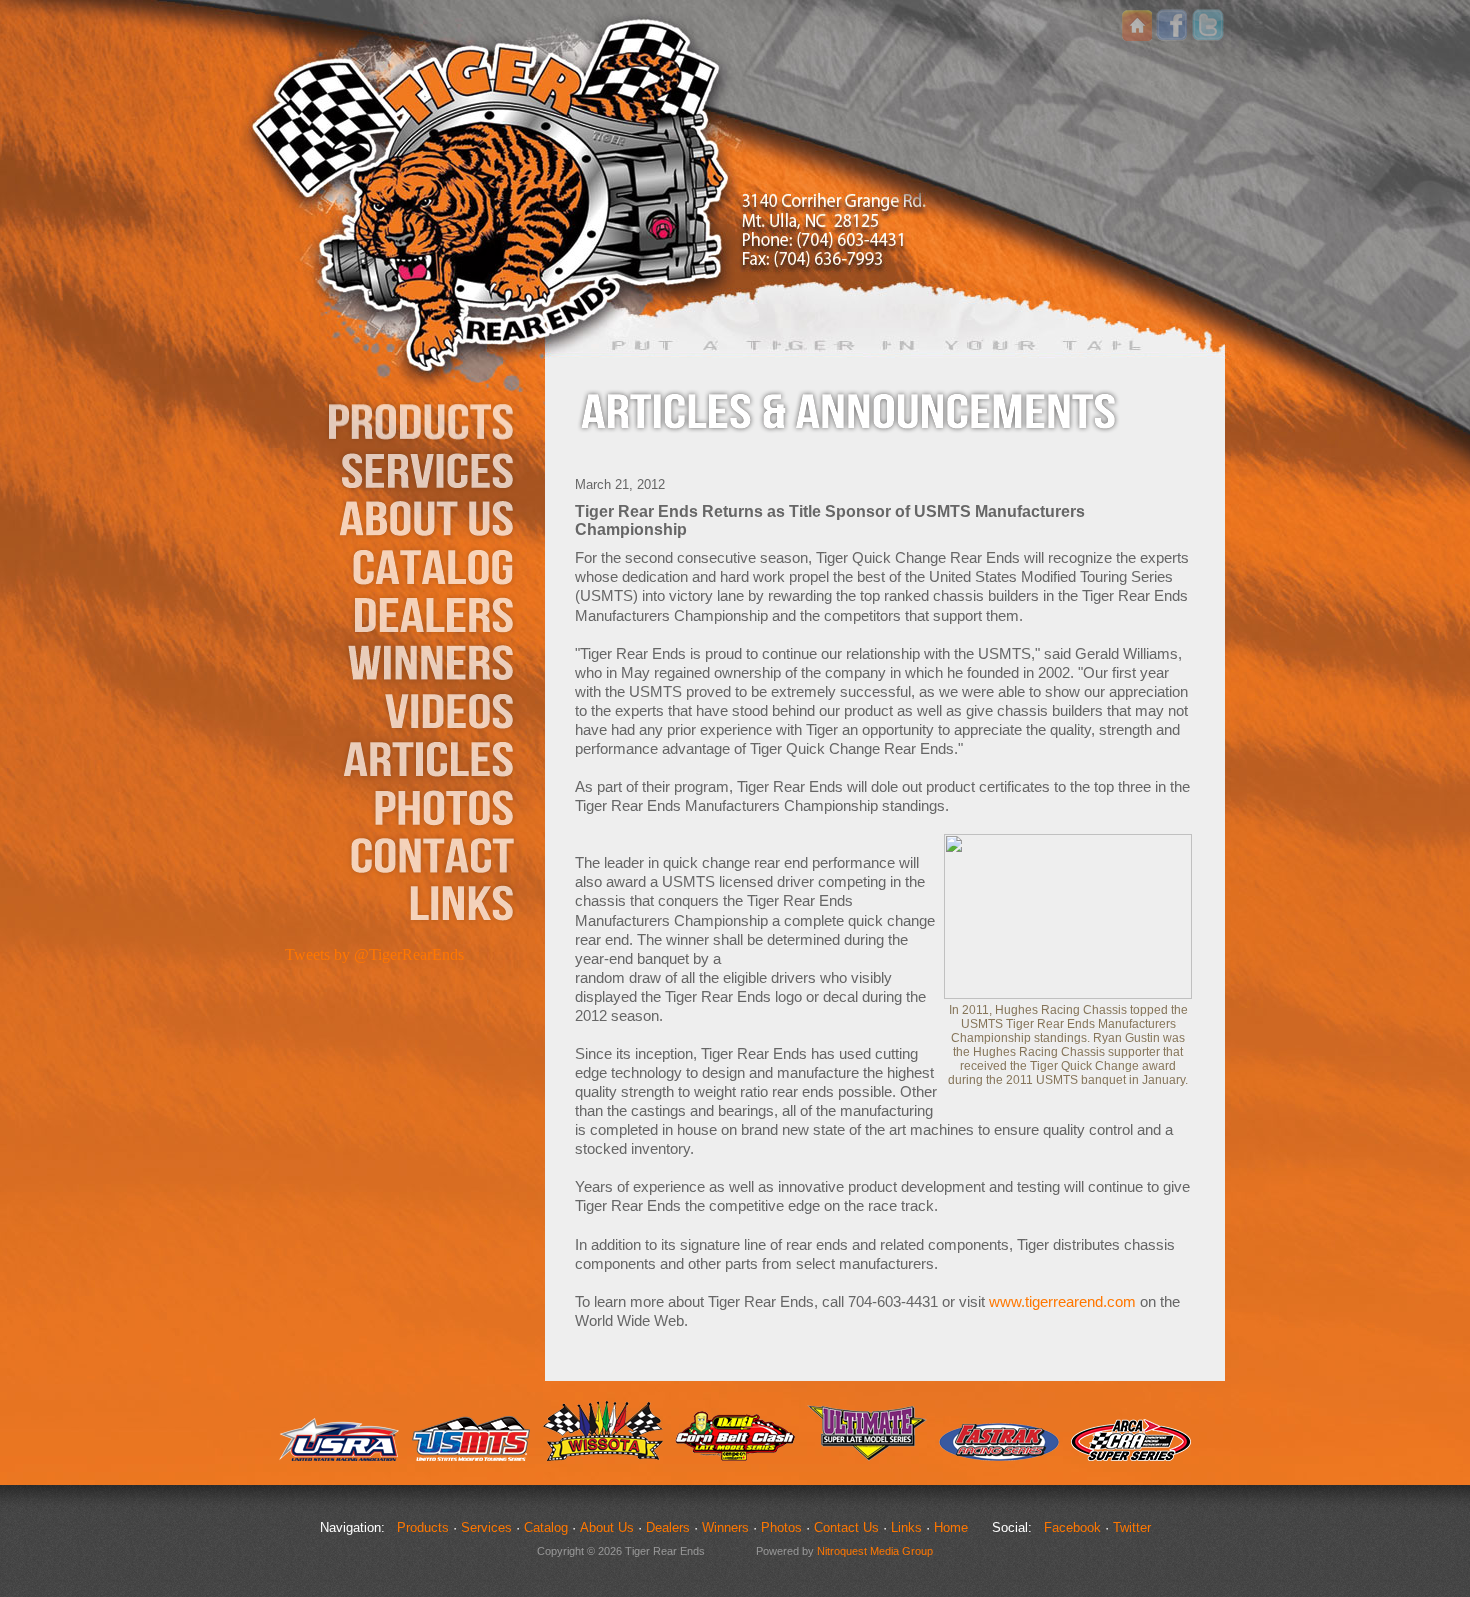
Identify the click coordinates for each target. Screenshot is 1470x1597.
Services (486, 1527)
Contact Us (846, 1527)
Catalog (546, 1527)
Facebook (1072, 1527)
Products (423, 1527)
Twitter (1132, 1527)
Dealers (668, 1527)
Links (906, 1527)
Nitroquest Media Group (875, 1551)
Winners (725, 1527)
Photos (781, 1527)
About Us (607, 1527)
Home (951, 1527)
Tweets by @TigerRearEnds (374, 954)
